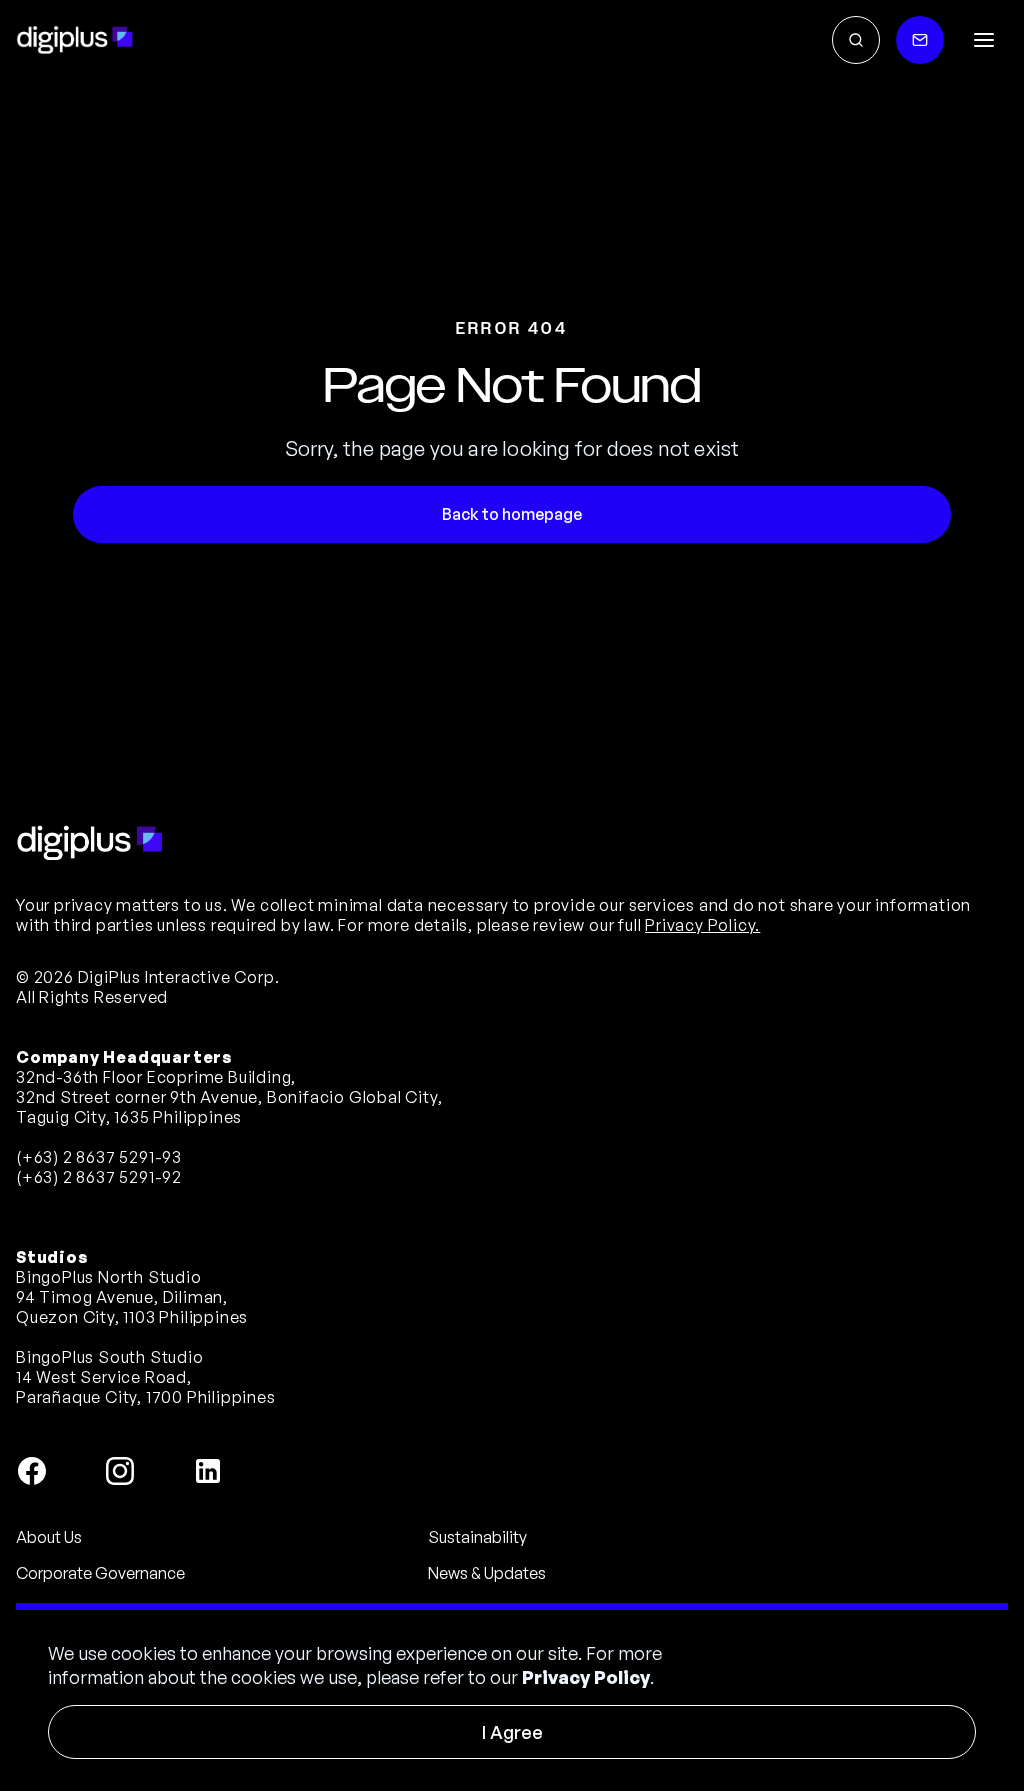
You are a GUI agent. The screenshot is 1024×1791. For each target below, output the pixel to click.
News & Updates (487, 1573)
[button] (984, 40)
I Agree (512, 1732)
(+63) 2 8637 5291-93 (99, 1157)
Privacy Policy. (702, 925)
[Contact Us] (920, 40)
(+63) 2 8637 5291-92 (99, 1177)
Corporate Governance (100, 1573)
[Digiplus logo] (75, 40)
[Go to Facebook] (32, 1471)
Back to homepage (512, 514)
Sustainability (477, 1537)
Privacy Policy (586, 1677)
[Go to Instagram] (120, 1471)
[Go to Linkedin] (208, 1471)
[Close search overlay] (856, 40)
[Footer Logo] (90, 843)
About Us (49, 1537)
